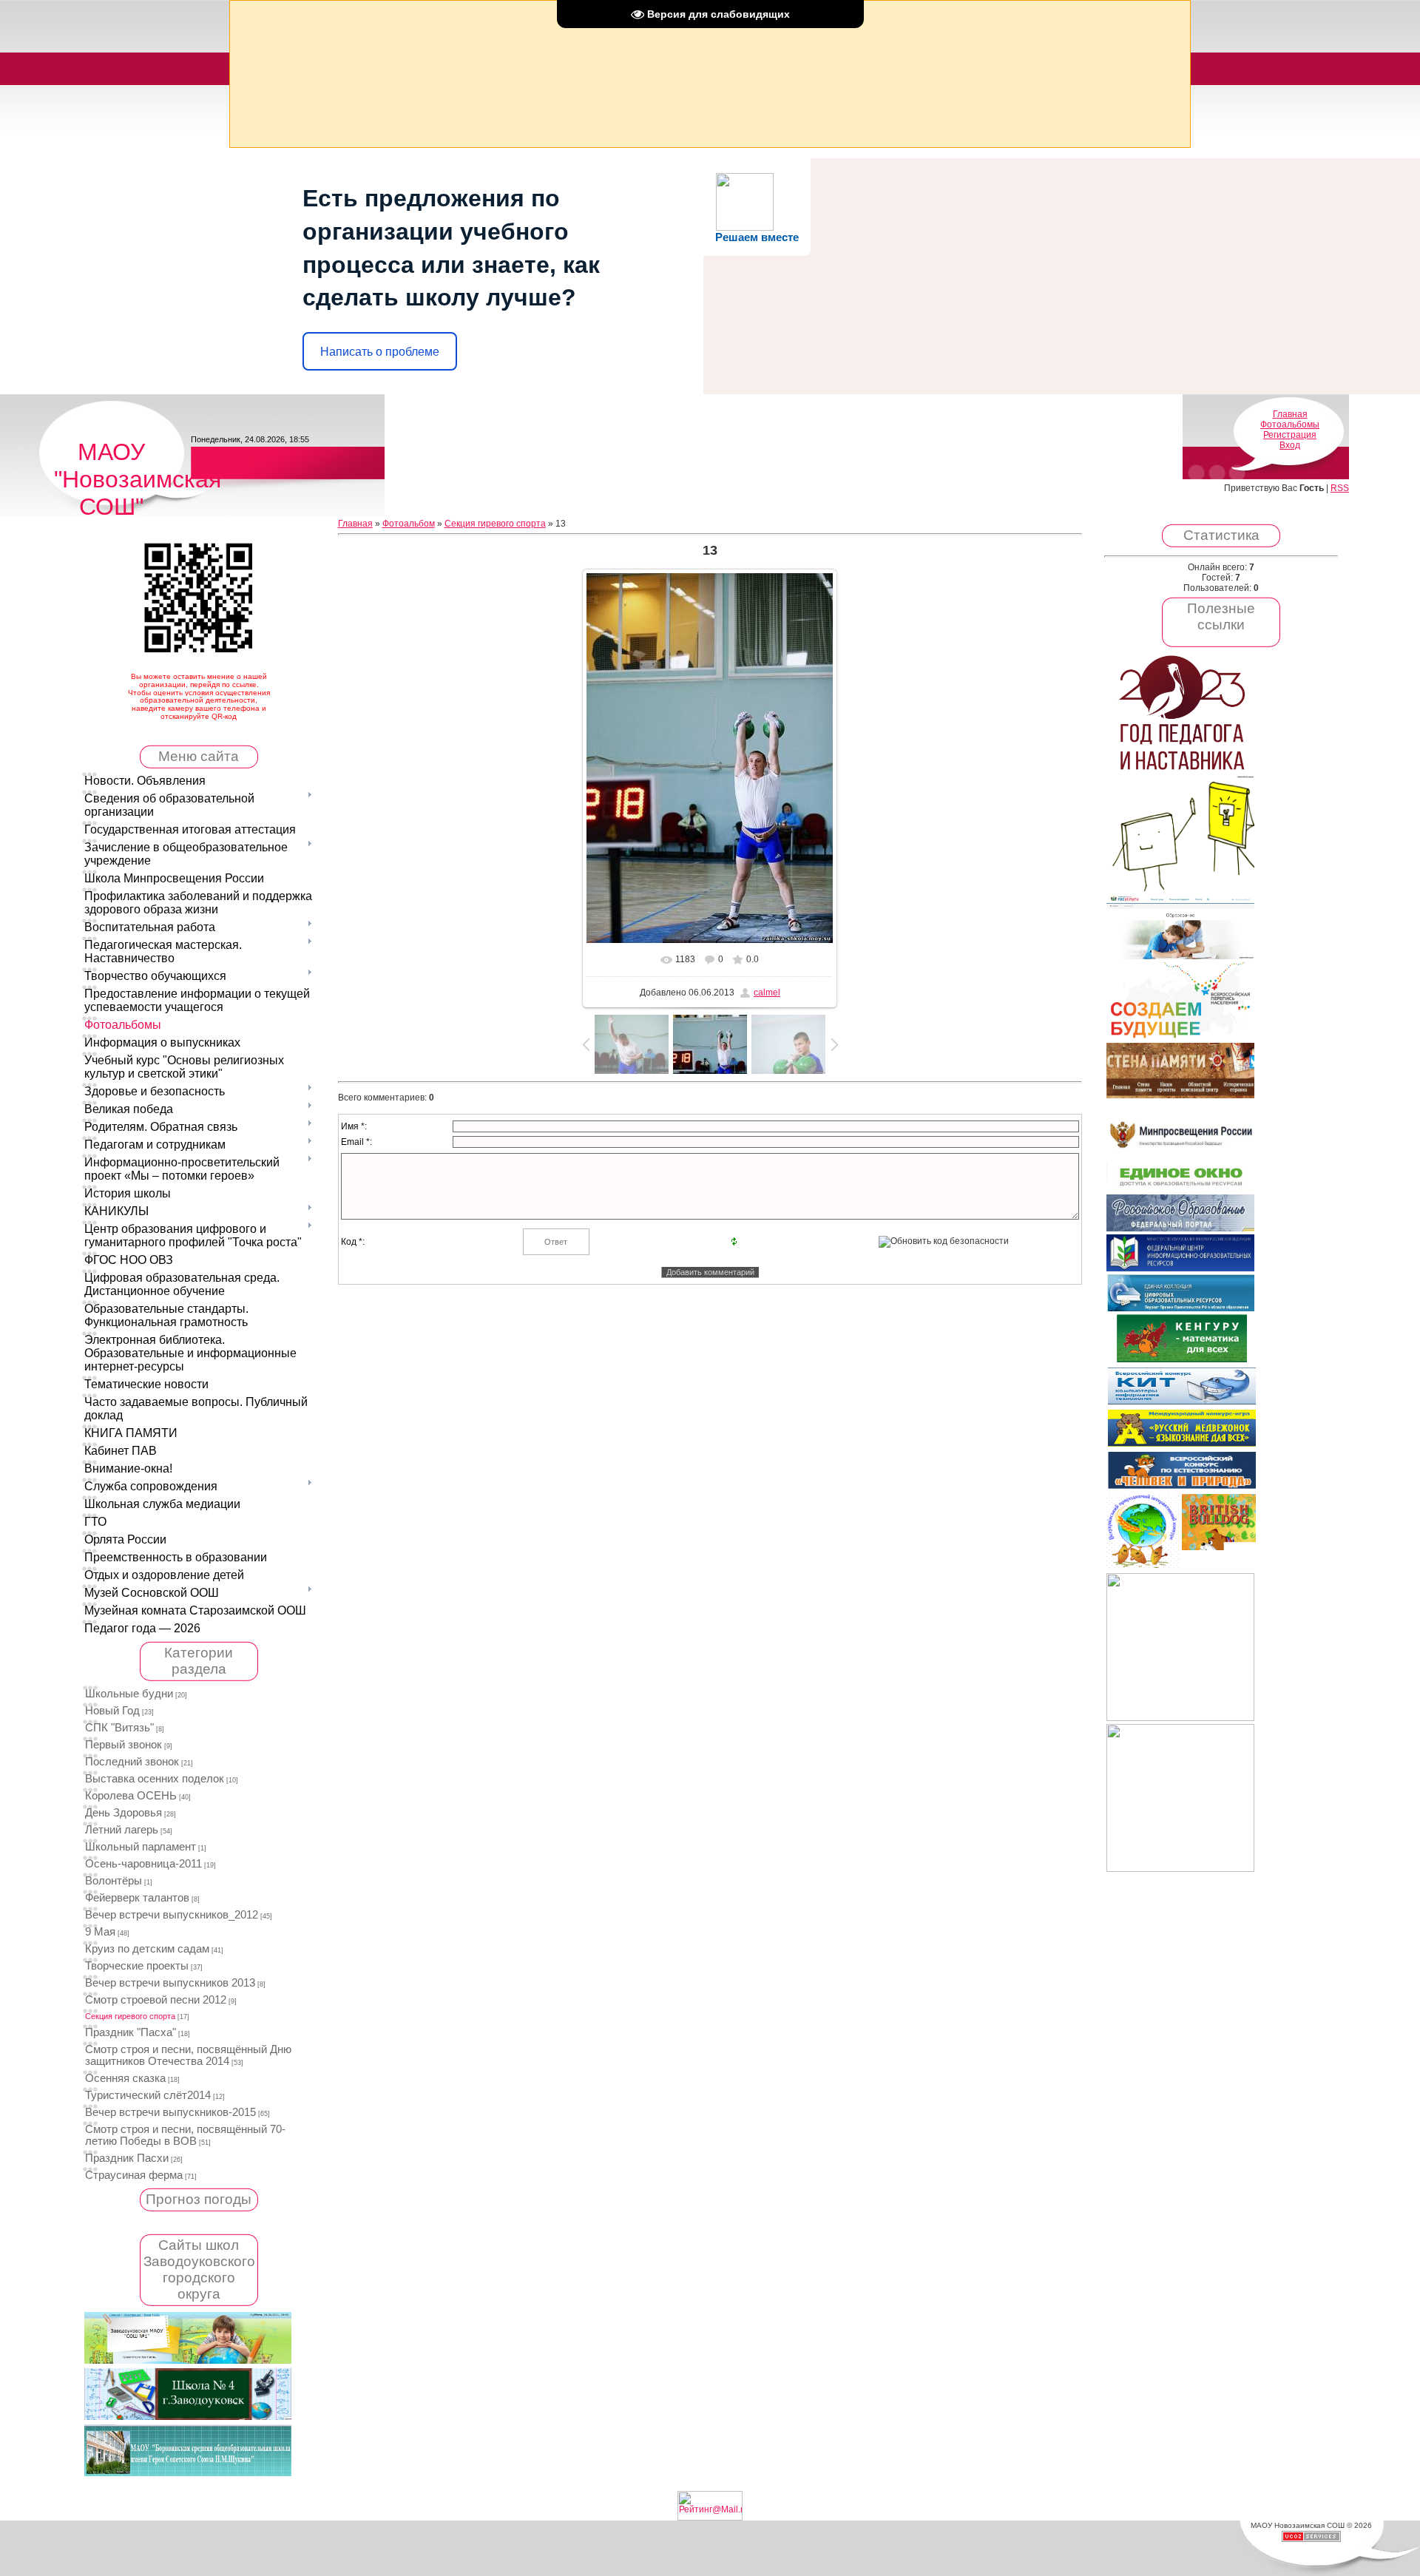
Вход (1290, 445)
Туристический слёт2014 (148, 2095)
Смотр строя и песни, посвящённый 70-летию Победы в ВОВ (185, 2135)
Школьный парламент (141, 1847)
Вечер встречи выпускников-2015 (170, 2112)
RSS (1340, 488)
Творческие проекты (137, 1966)
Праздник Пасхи (127, 2158)
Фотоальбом (409, 524)
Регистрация (1290, 435)
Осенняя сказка (125, 2078)
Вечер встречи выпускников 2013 (170, 1983)
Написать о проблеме (380, 352)
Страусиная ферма (134, 2175)
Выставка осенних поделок (155, 1779)
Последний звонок (132, 1762)
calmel (767, 993)
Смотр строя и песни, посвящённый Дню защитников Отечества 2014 (188, 2055)
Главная (1290, 414)
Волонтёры (114, 1881)
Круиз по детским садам (147, 1949)
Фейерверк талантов (137, 1898)
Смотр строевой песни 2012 (156, 2000)
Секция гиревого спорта (130, 2016)
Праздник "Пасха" (131, 2032)
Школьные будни (129, 1694)
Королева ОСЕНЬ (131, 1796)
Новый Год (112, 1711)
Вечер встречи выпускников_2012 (172, 1915)
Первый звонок (124, 1745)
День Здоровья (124, 1813)
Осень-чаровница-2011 (143, 1864)
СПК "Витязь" (119, 1728)
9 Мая (100, 1932)
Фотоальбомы (1290, 425)
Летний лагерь (122, 1830)
